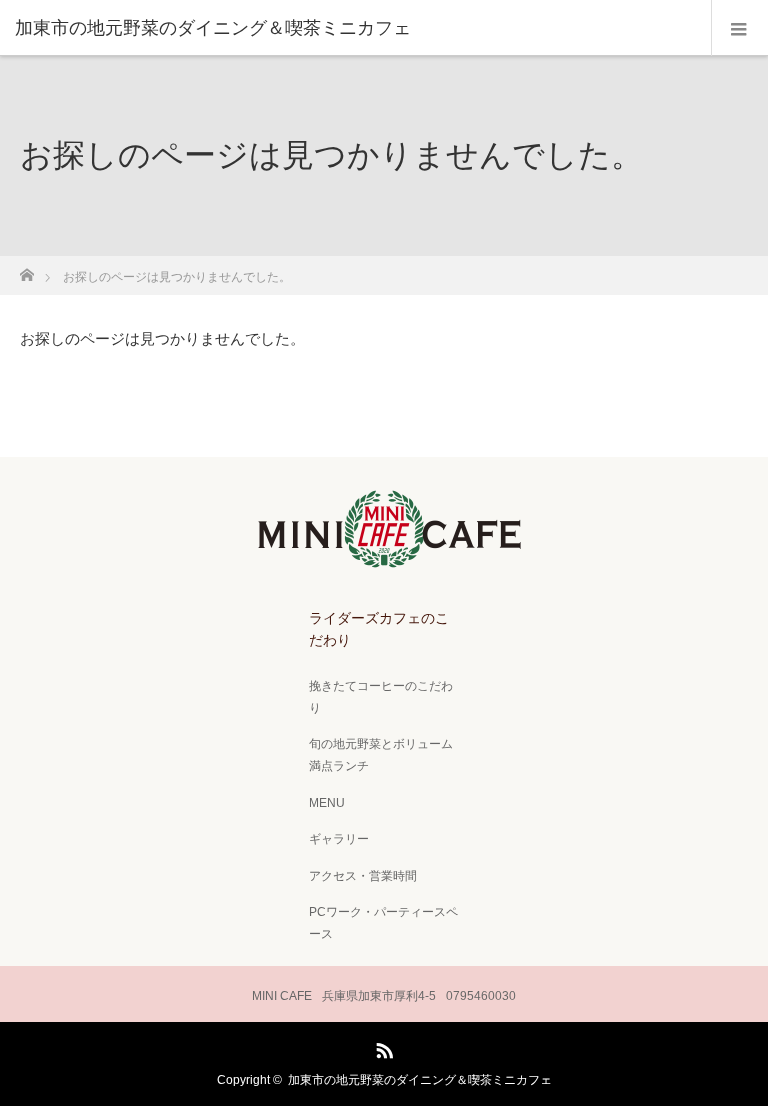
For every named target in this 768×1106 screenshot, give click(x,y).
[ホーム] (26, 269)
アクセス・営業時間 (363, 876)
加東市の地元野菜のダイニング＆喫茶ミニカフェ (420, 1080)
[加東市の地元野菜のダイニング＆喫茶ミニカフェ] (354, 28)
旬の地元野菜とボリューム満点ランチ (381, 755)
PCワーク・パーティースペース (383, 923)
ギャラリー (339, 839)
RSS (382, 1047)
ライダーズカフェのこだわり (379, 629)
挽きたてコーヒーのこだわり (381, 697)
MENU (327, 803)
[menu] (739, 28)
